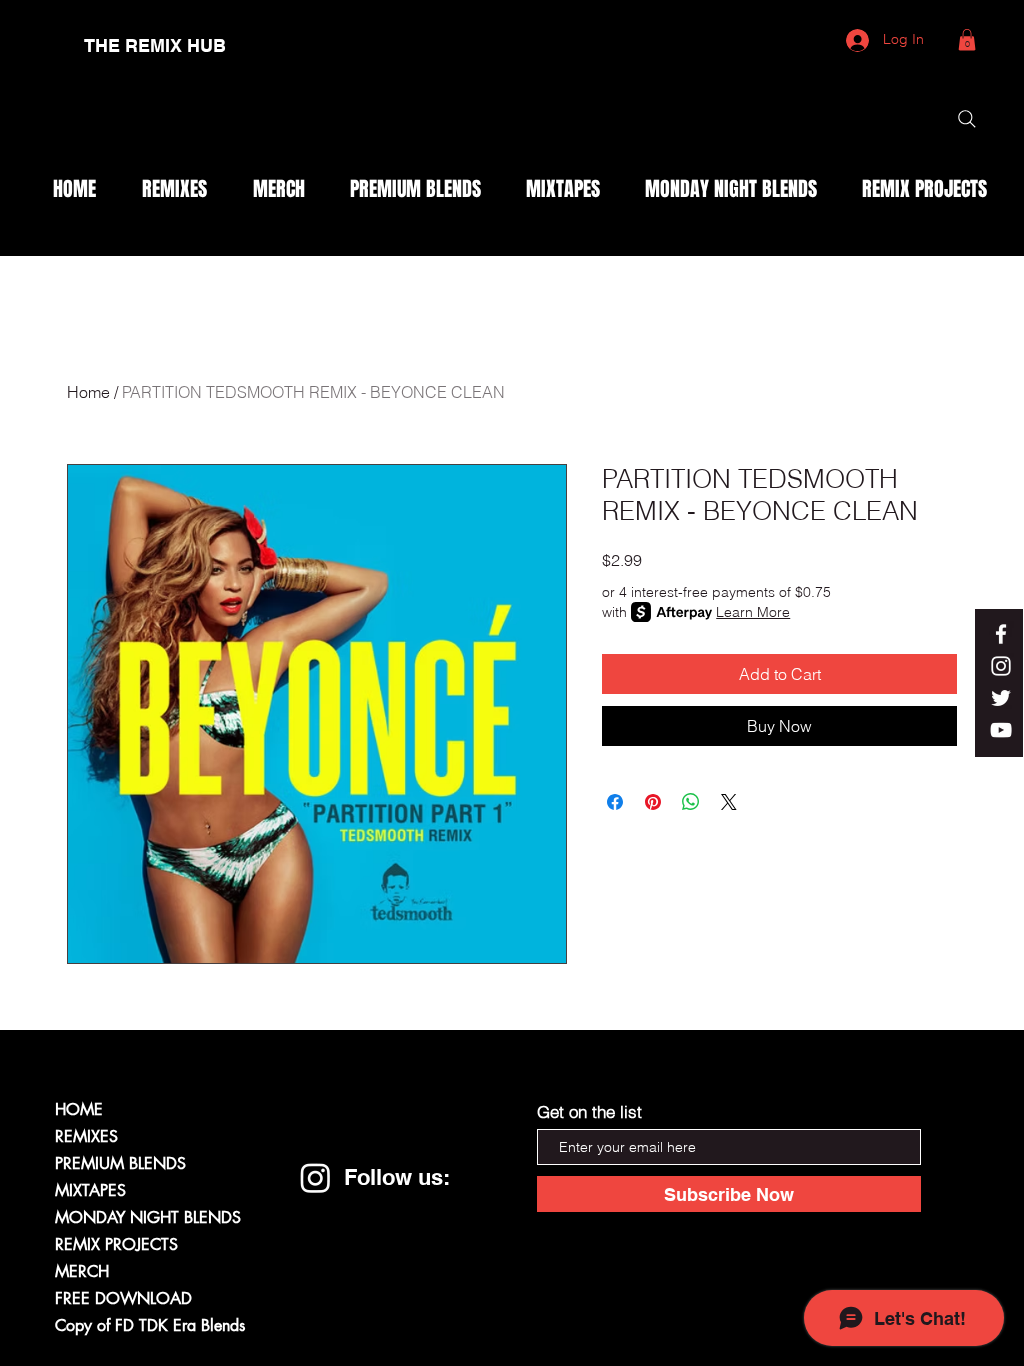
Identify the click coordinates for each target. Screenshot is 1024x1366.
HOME (79, 1109)
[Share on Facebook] (615, 802)
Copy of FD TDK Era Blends (150, 1325)
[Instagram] (315, 1177)
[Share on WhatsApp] (691, 802)
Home (88, 392)
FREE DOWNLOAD (123, 1298)
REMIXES (86, 1136)
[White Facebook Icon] (1001, 634)
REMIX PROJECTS (116, 1244)
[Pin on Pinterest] (653, 802)
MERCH (82, 1271)
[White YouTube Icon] (1001, 730)
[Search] (967, 119)
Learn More (753, 612)
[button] (967, 40)
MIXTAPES (90, 1190)
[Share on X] (729, 802)
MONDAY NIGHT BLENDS (148, 1217)
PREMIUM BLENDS (120, 1163)
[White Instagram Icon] (1001, 666)
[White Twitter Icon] (1001, 698)
